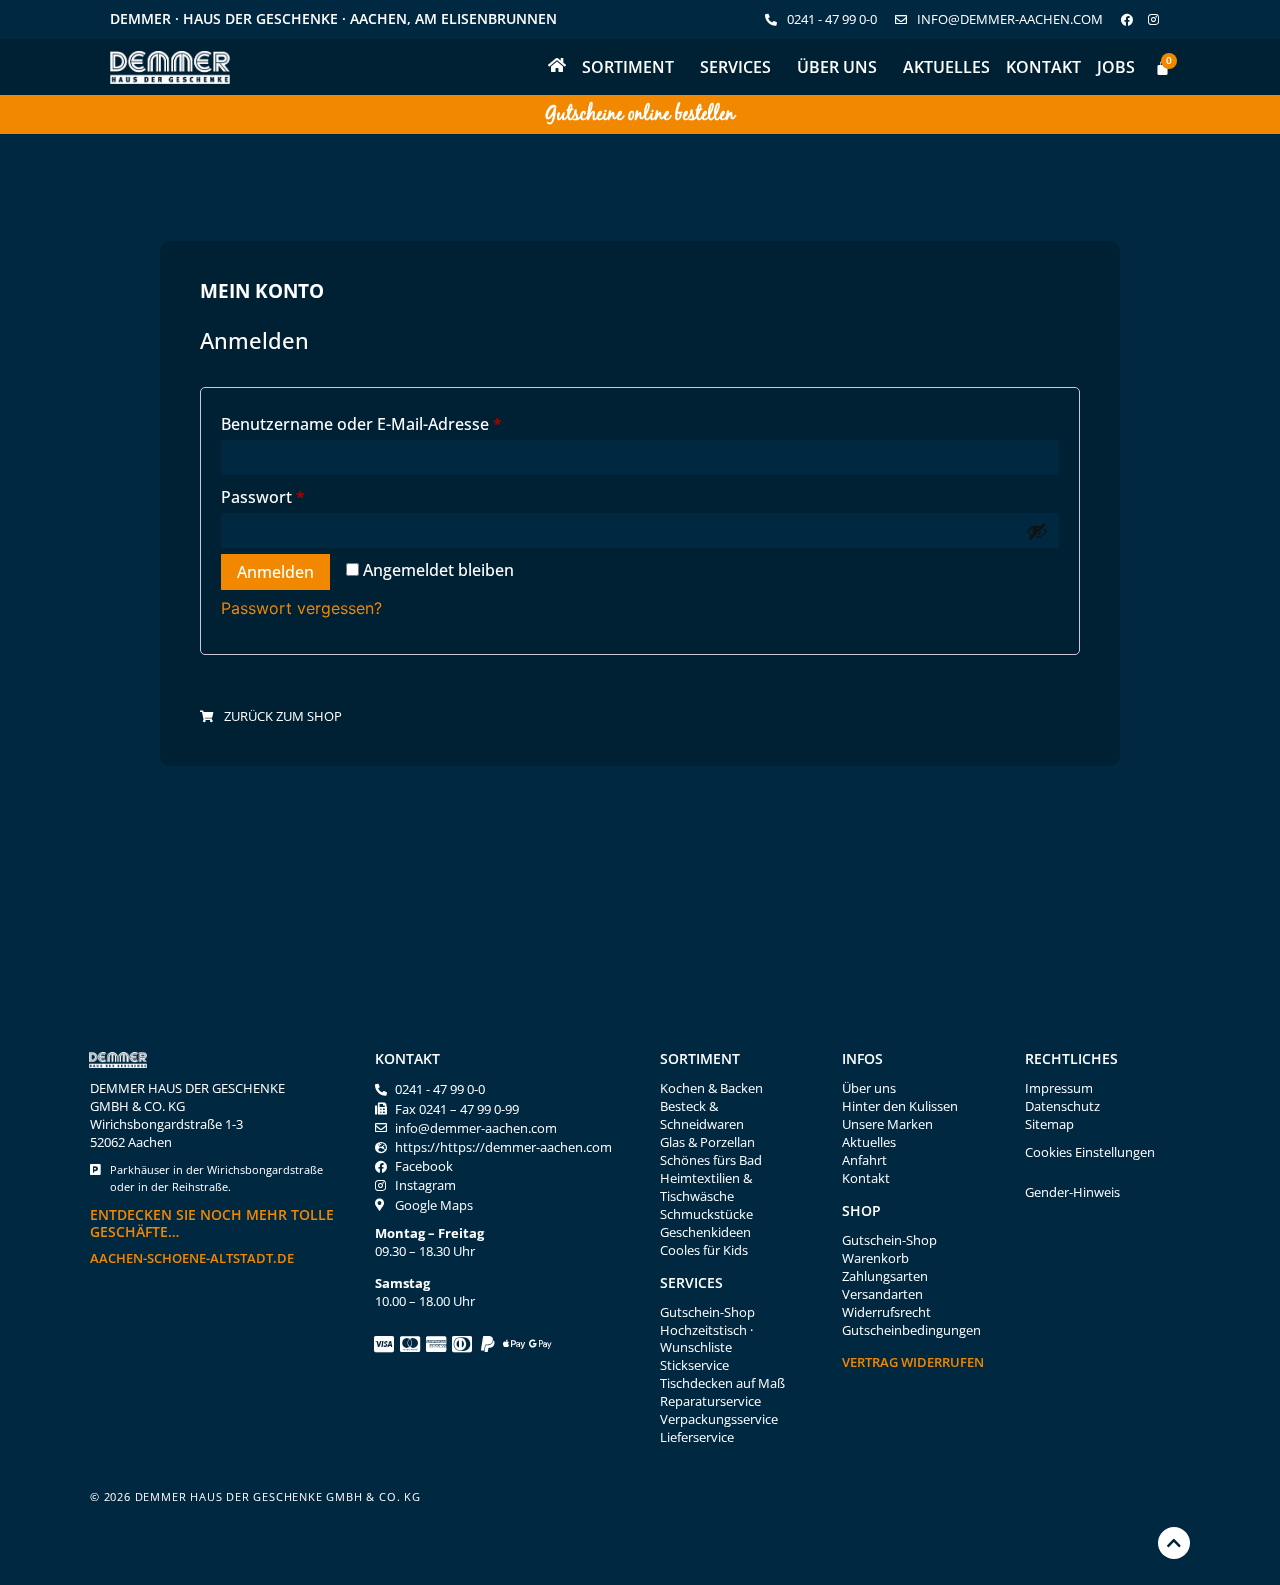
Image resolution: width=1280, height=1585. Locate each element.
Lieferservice (697, 1437)
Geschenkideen (705, 1232)
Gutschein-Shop (707, 1312)
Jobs (1116, 67)
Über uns (837, 67)
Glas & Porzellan (707, 1142)
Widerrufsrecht (886, 1312)
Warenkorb (875, 1258)
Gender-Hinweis (1072, 1192)
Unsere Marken (887, 1124)
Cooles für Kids (704, 1250)
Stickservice (694, 1365)
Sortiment (628, 67)
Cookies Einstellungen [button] (1090, 1152)
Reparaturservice (710, 1401)
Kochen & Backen (711, 1088)
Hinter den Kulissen (900, 1106)
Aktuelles (946, 67)
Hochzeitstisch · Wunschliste (706, 1339)
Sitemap (1049, 1124)
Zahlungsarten (885, 1276)
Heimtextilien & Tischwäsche (706, 1187)
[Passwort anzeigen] (1037, 531)
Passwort (308, 494)
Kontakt (1043, 67)
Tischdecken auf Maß (722, 1383)
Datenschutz (1062, 1106)
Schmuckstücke (706, 1214)
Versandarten (882, 1294)
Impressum (1059, 1088)
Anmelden (275, 572)
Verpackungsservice (719, 1419)
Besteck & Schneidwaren (702, 1115)
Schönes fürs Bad (711, 1160)
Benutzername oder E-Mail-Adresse (406, 421)
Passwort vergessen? (301, 608)
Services (735, 67)
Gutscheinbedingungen (911, 1330)
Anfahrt (864, 1160)
